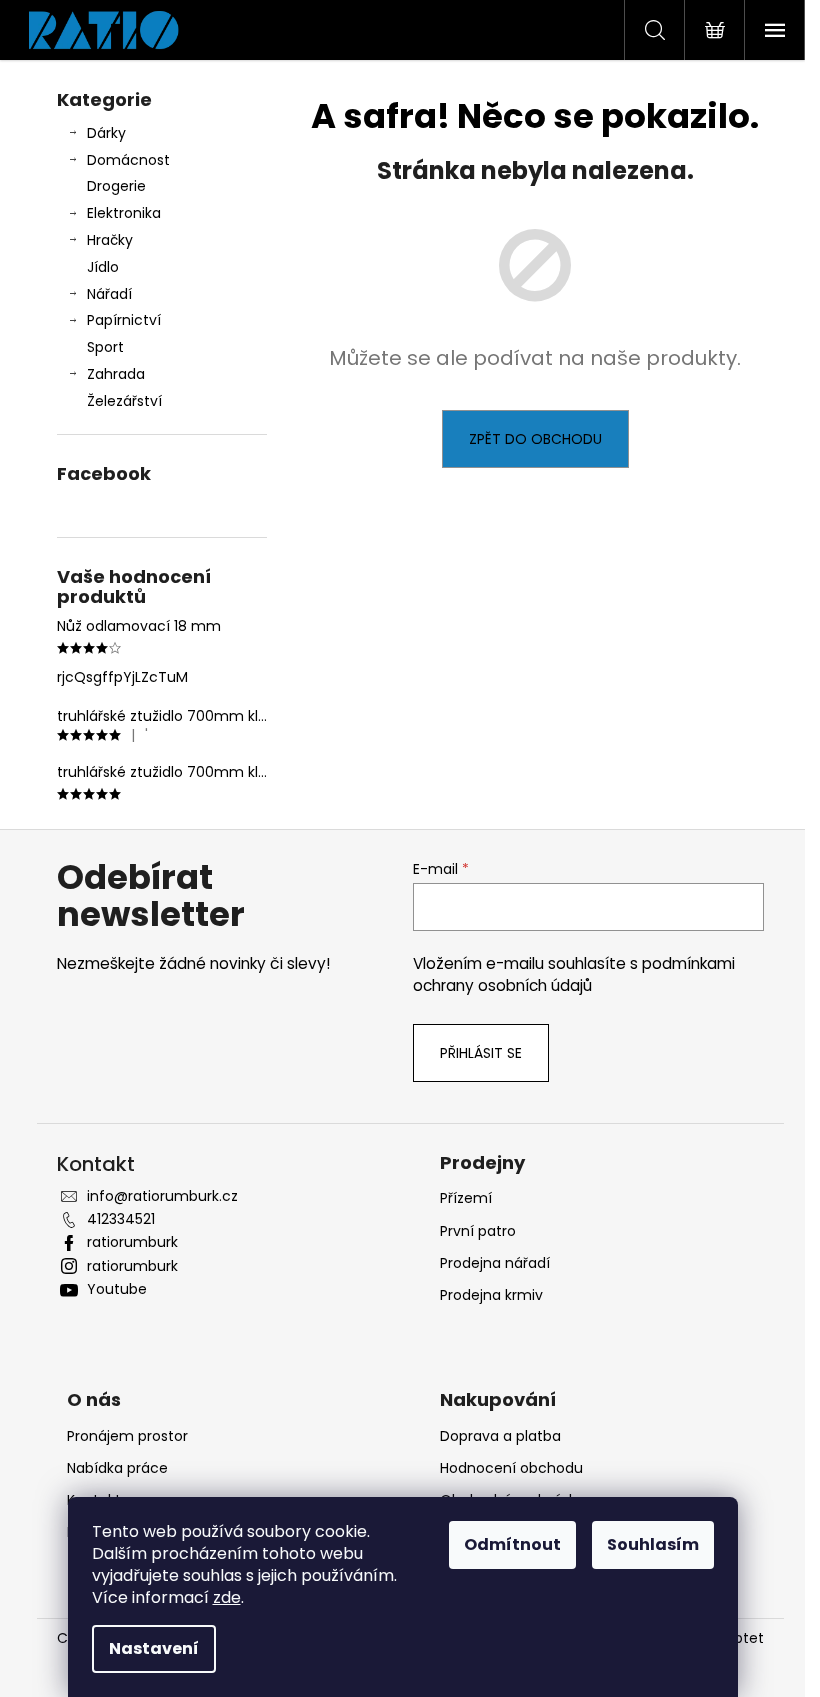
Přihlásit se (481, 1053)
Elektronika (124, 213)
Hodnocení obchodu (511, 1468)
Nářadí (109, 294)
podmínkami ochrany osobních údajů (574, 974)
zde (227, 1597)
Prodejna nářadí (495, 1263)
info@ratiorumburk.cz (162, 1196)
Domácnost (128, 160)
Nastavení (154, 1648)
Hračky (110, 240)
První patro (478, 1231)
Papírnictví (124, 320)
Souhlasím (653, 1544)
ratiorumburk (132, 1242)
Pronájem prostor (127, 1436)
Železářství (124, 401)
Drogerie (116, 186)
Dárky (106, 133)
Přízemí (466, 1198)
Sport (105, 347)
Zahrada (116, 374)
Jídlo (103, 267)
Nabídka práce (117, 1468)
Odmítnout (512, 1544)
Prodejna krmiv (491, 1295)
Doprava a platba (500, 1436)
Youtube (117, 1289)
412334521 (121, 1219)
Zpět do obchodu (535, 439)
